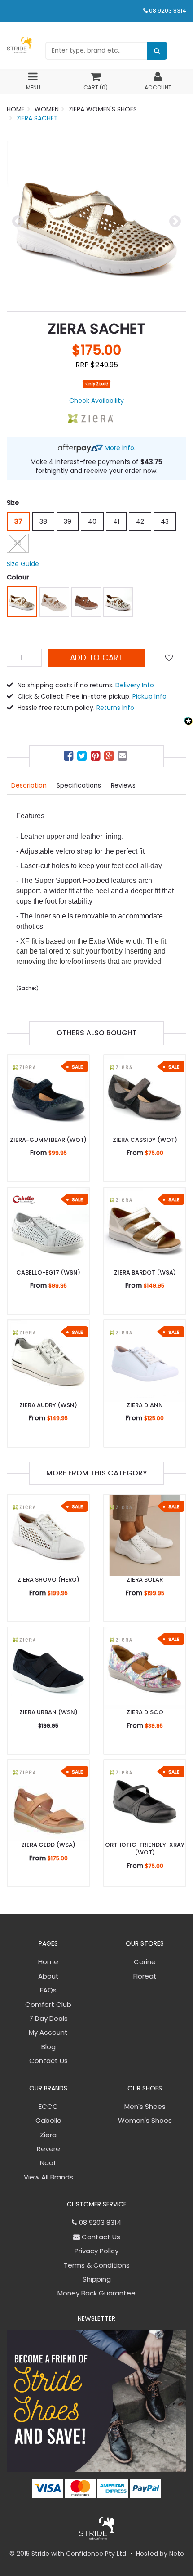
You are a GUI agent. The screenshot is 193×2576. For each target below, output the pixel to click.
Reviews (123, 785)
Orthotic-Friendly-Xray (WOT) (145, 1849)
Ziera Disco (145, 1712)
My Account (48, 2032)
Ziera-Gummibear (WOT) (48, 1140)
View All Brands (48, 2177)
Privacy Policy (96, 2251)
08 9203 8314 (168, 11)
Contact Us (48, 2061)
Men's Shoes (145, 2106)
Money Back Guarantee (96, 2293)
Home (48, 1962)
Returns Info (115, 708)
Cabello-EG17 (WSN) (48, 1272)
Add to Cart (97, 658)
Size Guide (23, 564)
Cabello (48, 2120)
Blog (48, 2047)
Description (29, 785)
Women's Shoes (145, 2120)
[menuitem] (70, 757)
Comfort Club (48, 2004)
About (48, 1976)
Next (175, 222)
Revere (48, 2149)
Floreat (145, 1976)
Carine (145, 1962)
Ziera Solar (145, 1580)
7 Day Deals (48, 2018)
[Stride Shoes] (19, 45)
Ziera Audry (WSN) (48, 1405)
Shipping (97, 2279)
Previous (18, 222)
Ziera (48, 2135)
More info (118, 448)
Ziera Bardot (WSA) (145, 1272)
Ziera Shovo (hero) (48, 1580)
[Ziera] (91, 418)
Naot (48, 2163)
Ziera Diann (145, 1405)
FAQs (48, 1990)
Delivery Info (135, 685)
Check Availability (96, 401)
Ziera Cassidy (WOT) (145, 1140)
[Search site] (157, 51)
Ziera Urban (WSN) (48, 1712)
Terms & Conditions (97, 2265)
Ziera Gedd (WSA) (48, 1845)
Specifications (79, 785)
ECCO (48, 2106)
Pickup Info (149, 696)
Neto (177, 2554)
